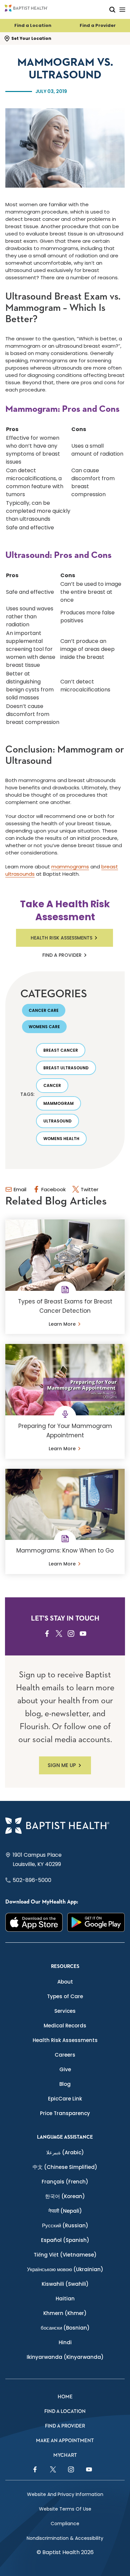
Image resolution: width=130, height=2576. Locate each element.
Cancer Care (44, 1010)
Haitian (65, 2299)
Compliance (65, 2524)
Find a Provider (98, 25)
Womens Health (61, 1139)
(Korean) (65, 2196)
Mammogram (58, 1103)
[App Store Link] (34, 1922)
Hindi (65, 2342)
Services (65, 2011)
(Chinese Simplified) (65, 2167)
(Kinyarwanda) (65, 2357)
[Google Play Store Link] (96, 1922)
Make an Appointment (65, 2441)
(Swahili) (65, 2284)
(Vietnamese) (65, 2255)
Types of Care (65, 1996)
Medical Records (65, 2026)
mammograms (70, 867)
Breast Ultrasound (66, 1068)
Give (65, 2069)
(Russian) (65, 2225)
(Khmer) (65, 2313)
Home (65, 2397)
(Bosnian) (65, 2328)
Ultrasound (57, 1121)
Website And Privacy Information (65, 2494)
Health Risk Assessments (61, 938)
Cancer (52, 1085)
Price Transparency (65, 2113)
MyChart (65, 2455)
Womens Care (44, 1027)
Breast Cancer (61, 1050)
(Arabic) (65, 2152)
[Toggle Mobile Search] (112, 9)
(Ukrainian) (65, 2269)
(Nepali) (65, 2211)
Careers (65, 2055)
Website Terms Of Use (65, 2509)
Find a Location (33, 25)
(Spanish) (65, 2240)
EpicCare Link (65, 2099)
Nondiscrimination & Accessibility (65, 2538)
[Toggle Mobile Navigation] (122, 9)
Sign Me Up (62, 1765)
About (65, 1982)
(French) (65, 2182)
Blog (65, 2084)
